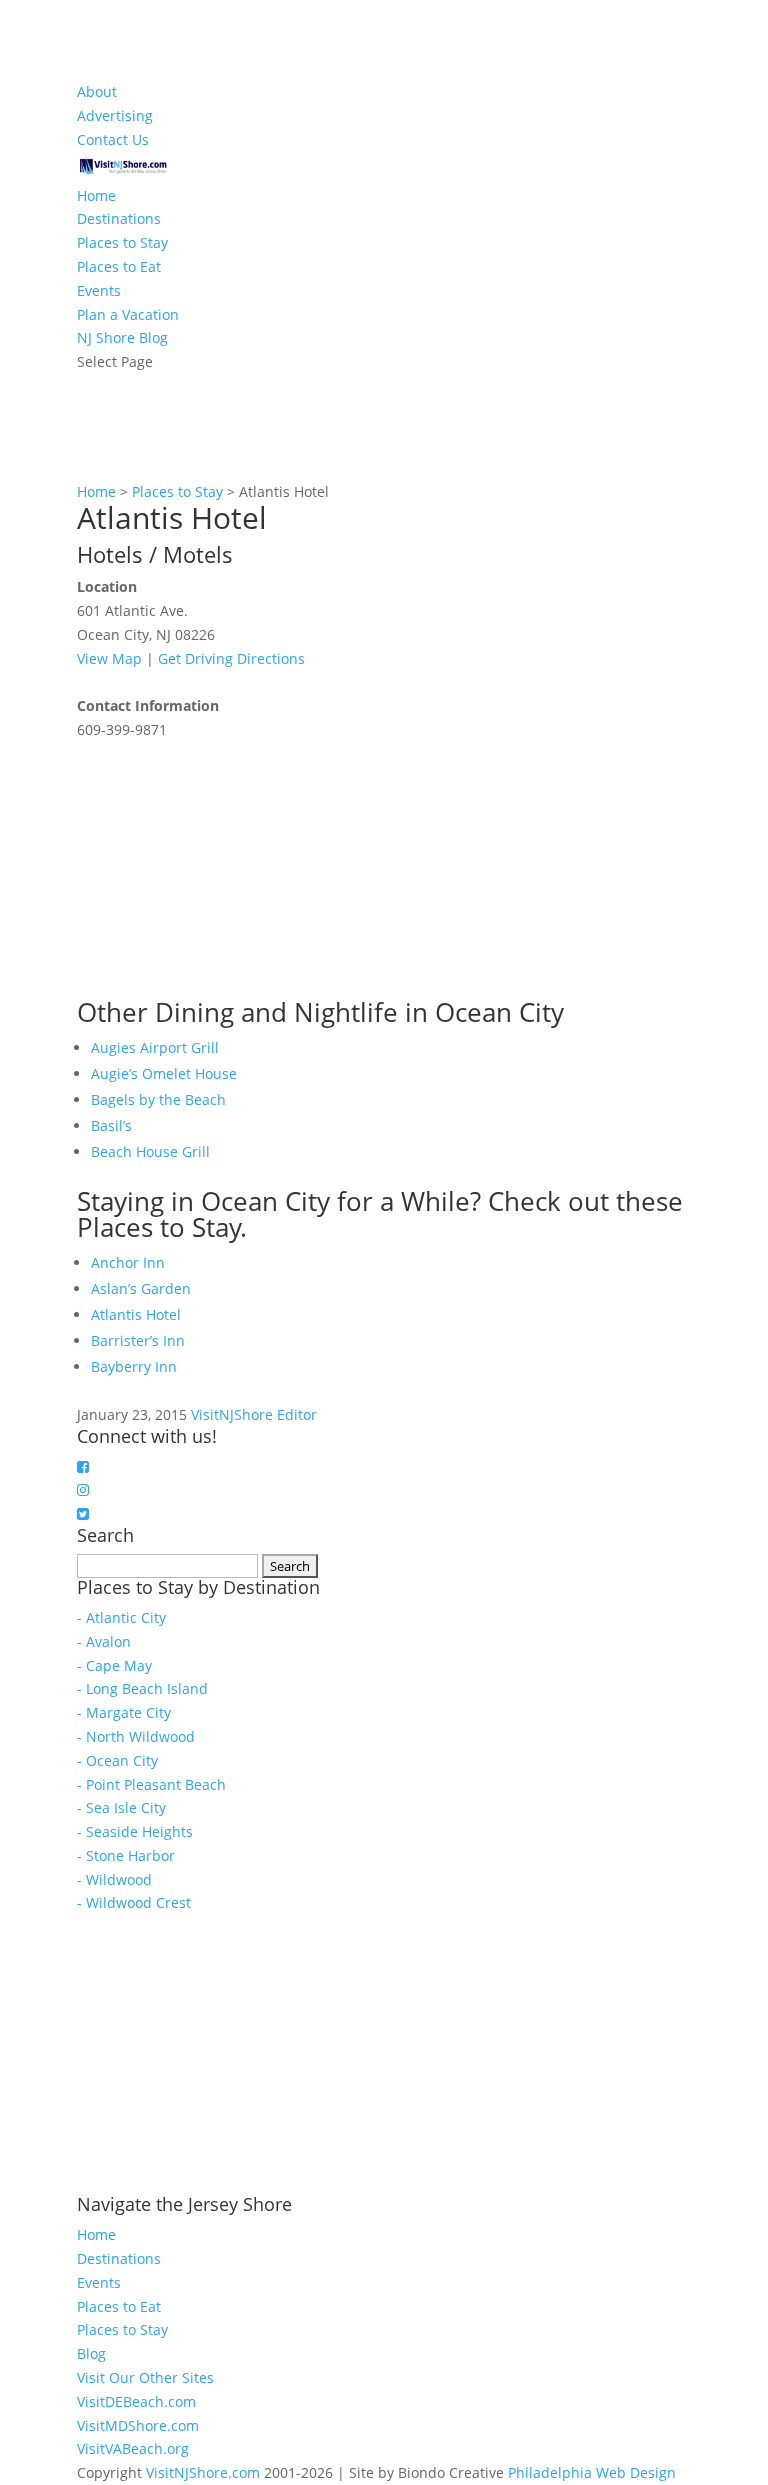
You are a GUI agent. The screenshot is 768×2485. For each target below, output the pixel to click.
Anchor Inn (128, 1262)
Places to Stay (122, 242)
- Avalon (104, 1641)
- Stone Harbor (126, 1855)
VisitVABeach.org (133, 2448)
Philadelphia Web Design (592, 2472)
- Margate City (124, 1712)
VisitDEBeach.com (136, 2401)
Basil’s (111, 1125)
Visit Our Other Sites (145, 2377)
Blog (91, 2353)
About (97, 91)
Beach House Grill (150, 1151)
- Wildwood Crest (134, 1902)
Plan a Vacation (128, 314)
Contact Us (113, 139)
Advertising (115, 115)
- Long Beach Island (142, 1688)
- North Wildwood (136, 1736)
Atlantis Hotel (136, 1314)
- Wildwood (114, 1879)
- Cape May (114, 1665)
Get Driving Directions (231, 658)
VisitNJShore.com (203, 2472)
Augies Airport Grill (155, 1047)
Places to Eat (119, 266)
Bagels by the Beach (158, 1099)
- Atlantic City (121, 1617)
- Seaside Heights (135, 1831)
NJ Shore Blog (122, 337)
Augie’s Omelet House (164, 1073)
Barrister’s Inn (138, 1340)
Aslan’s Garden (141, 1288)
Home (96, 195)
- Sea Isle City (121, 1807)
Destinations (119, 218)
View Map (109, 658)
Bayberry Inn (134, 1366)
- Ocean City (117, 1760)
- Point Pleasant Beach (151, 1784)
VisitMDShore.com (138, 2425)
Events (99, 290)
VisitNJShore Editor (254, 1414)
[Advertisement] (227, 867)
